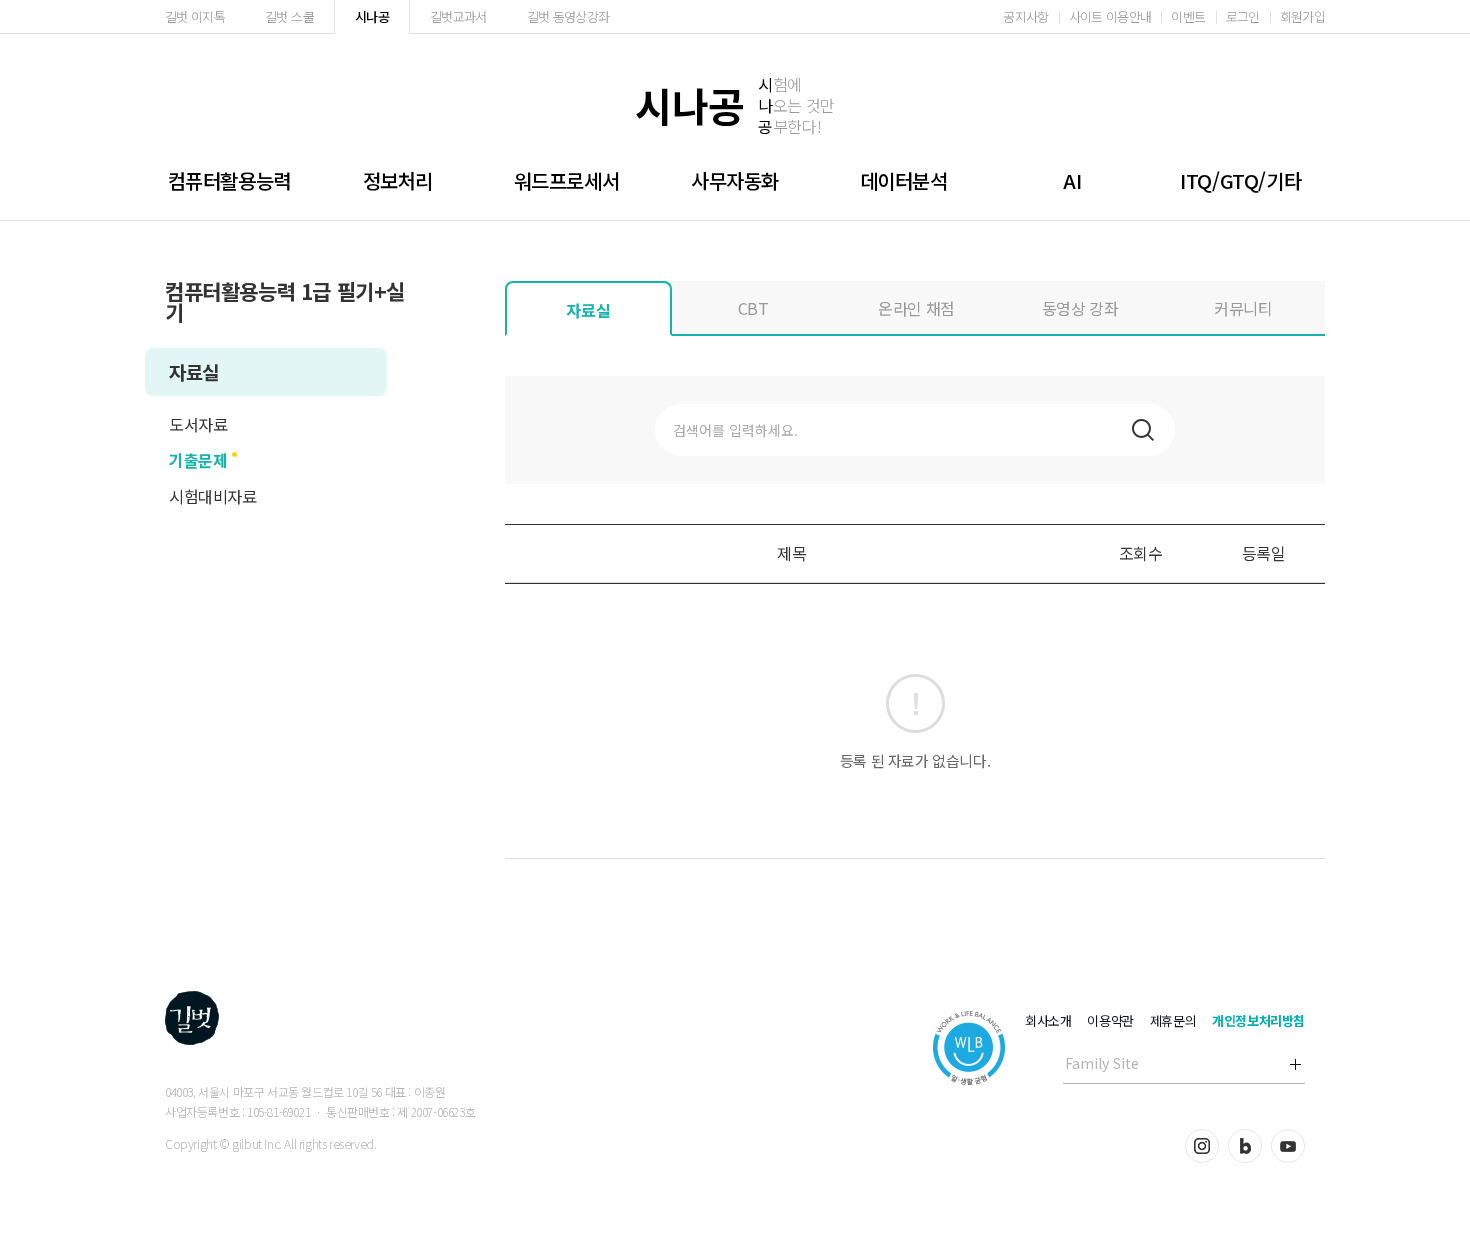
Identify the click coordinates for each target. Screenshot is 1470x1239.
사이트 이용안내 (1110, 16)
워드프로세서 (567, 180)
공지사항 (1025, 16)
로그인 (1243, 16)
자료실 (194, 371)
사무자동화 (735, 180)
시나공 (372, 16)
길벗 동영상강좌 (568, 16)
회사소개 (1048, 1020)
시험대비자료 (213, 496)
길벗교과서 (458, 16)
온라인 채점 (916, 308)
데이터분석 (904, 180)
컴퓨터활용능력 (229, 180)
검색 (1142, 430)
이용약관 (1110, 1020)
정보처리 (398, 180)
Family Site (1102, 1063)
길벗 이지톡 (195, 16)
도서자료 (198, 424)
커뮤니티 (1243, 308)
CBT (753, 308)
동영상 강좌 (1080, 308)
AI (1072, 180)
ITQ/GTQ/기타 (1240, 180)
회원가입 (1302, 16)
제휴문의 (1173, 1020)
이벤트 (1188, 16)
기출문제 (198, 460)
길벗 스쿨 (289, 16)
